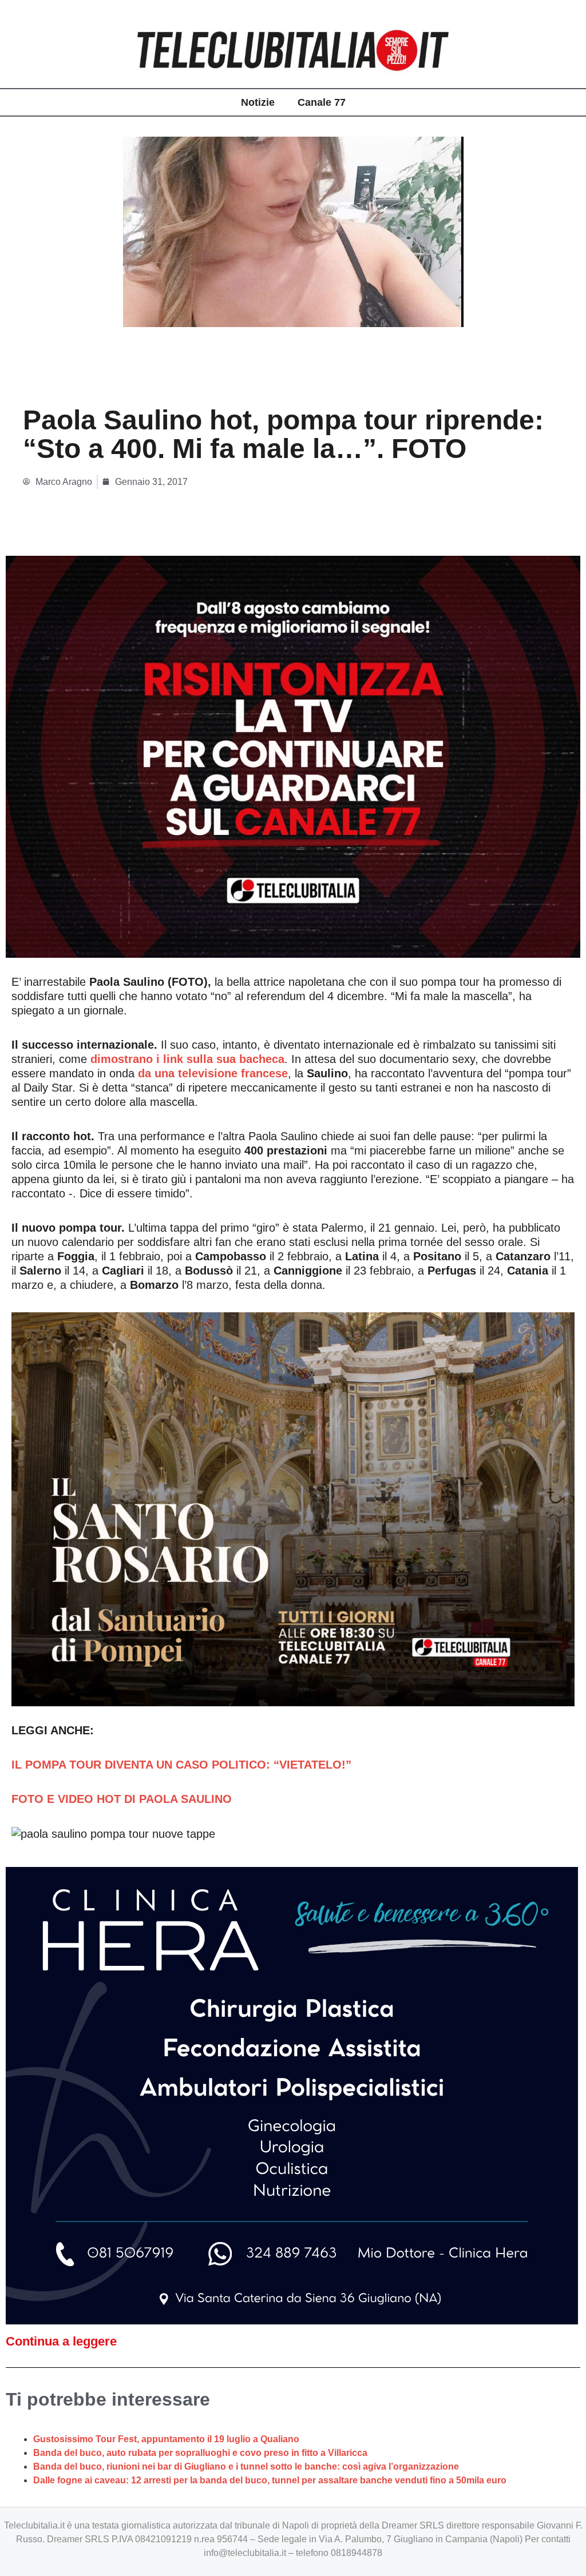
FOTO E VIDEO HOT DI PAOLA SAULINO (122, 1799)
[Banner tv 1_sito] (293, 1508)
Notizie (258, 102)
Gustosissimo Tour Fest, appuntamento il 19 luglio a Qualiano (166, 2439)
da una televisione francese (213, 1073)
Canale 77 (322, 102)
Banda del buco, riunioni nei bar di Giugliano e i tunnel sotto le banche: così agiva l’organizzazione (246, 2466)
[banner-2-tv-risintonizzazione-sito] (293, 756)
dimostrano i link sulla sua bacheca (187, 1059)
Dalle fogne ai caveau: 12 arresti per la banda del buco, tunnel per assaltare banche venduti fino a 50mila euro (270, 2480)
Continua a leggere (61, 2341)
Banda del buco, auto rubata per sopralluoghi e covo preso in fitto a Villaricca (200, 2453)
